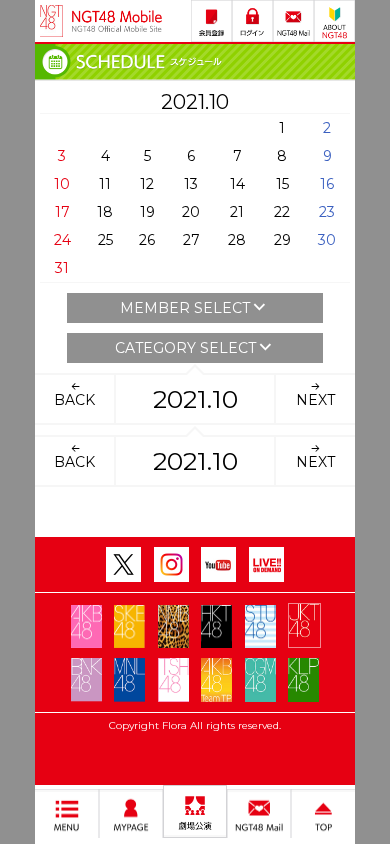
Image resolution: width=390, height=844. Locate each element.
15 (282, 184)
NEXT (315, 400)
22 (282, 212)
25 (105, 240)
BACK (74, 400)
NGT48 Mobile (117, 21)
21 (237, 212)
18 (105, 212)
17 (62, 212)
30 (327, 240)
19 (147, 212)
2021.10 (195, 399)
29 (282, 240)
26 (147, 240)
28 (237, 240)
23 (327, 212)
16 (327, 184)
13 (191, 184)
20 (191, 212)
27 (191, 240)
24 (62, 240)
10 (62, 184)
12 (147, 184)
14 (237, 184)
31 (62, 268)
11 (105, 184)
